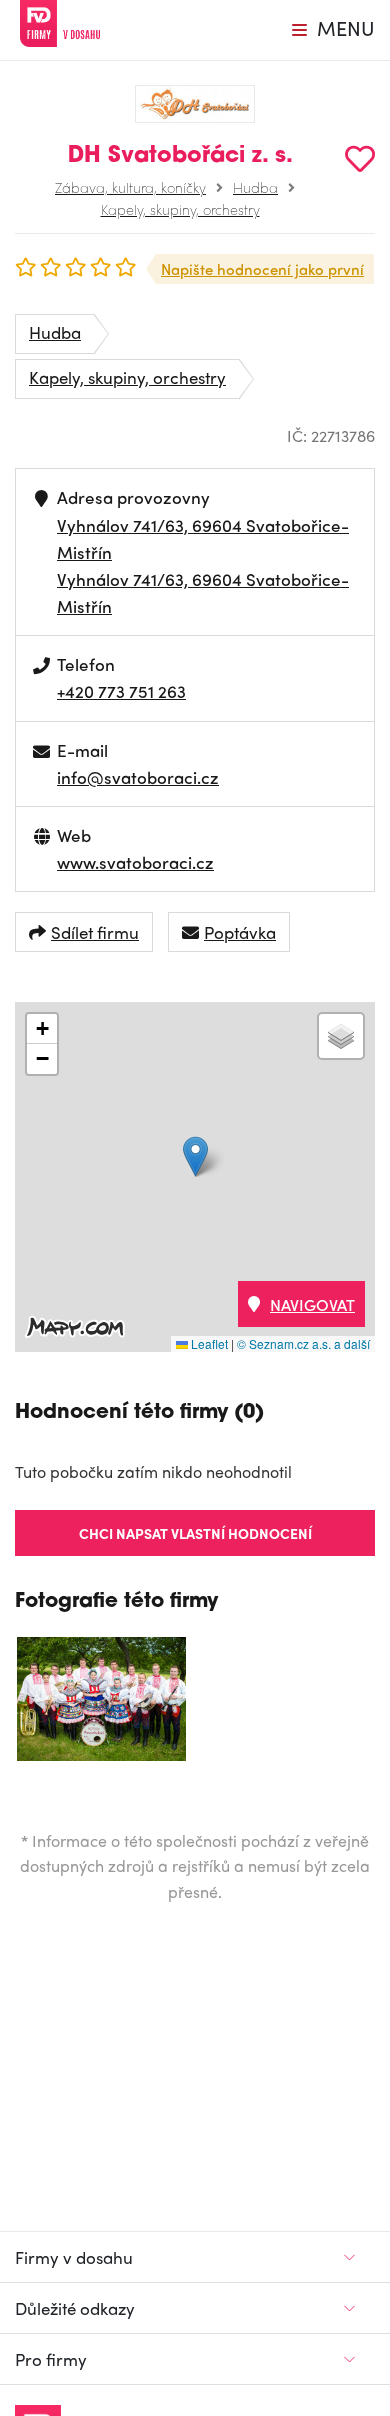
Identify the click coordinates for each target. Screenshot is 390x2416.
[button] (195, 1156)
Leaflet (208, 1343)
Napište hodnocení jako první (262, 269)
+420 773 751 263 (121, 691)
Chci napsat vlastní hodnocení (195, 1533)
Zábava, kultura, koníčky (130, 187)
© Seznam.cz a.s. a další (303, 1343)
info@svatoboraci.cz (138, 777)
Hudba (255, 187)
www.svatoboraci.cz (135, 862)
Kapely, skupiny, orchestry (180, 209)
